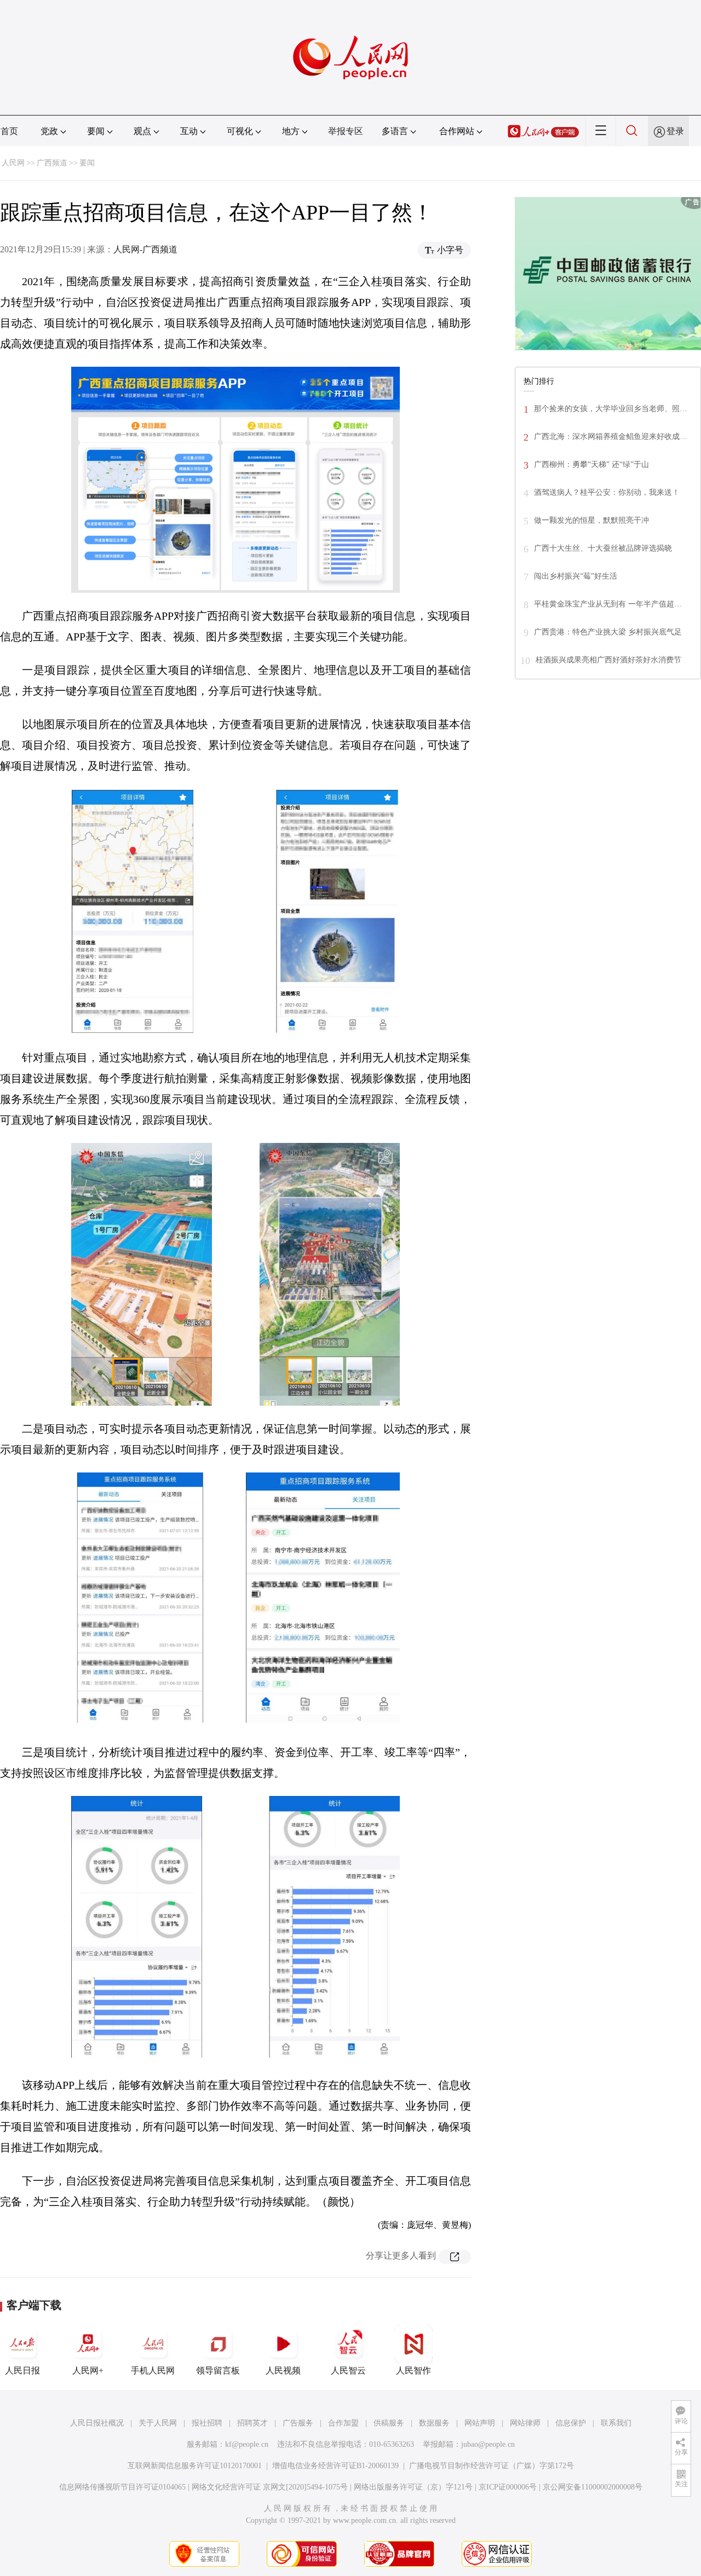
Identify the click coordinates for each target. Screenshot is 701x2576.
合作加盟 (343, 2423)
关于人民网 (158, 2423)
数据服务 (434, 2423)
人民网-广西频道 (145, 249)
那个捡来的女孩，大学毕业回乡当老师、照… (611, 409)
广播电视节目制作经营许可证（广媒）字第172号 (492, 2466)
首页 (9, 131)
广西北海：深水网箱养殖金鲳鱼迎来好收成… (611, 437)
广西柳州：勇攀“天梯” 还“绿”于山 (591, 464)
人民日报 (22, 2370)
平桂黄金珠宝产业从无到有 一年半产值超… (608, 604)
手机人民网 (153, 2370)
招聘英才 (252, 2423)
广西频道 (52, 163)
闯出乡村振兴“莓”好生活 (576, 576)
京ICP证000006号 (508, 2487)
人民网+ (88, 2370)
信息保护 (571, 2423)
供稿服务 (389, 2423)
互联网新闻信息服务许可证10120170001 (195, 2466)
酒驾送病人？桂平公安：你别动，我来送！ (607, 492)
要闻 (87, 163)
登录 (675, 131)
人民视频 (283, 2370)
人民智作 (413, 2370)
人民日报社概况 (97, 2423)
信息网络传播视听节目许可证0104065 (122, 2487)
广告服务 (298, 2423)
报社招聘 (207, 2423)
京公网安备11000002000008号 (593, 2487)
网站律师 (525, 2423)
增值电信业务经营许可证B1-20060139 (335, 2466)
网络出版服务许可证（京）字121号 (413, 2487)
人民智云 (348, 2370)
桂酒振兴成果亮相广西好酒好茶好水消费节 (608, 660)
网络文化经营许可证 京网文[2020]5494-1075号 (270, 2487)
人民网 (13, 163)
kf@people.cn (247, 2444)
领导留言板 (218, 2370)
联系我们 (616, 2423)
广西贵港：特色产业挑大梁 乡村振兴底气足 (608, 632)
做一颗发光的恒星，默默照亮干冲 (591, 520)
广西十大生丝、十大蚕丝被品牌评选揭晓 (603, 548)
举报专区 (346, 131)
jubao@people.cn (488, 2444)
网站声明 (480, 2423)
